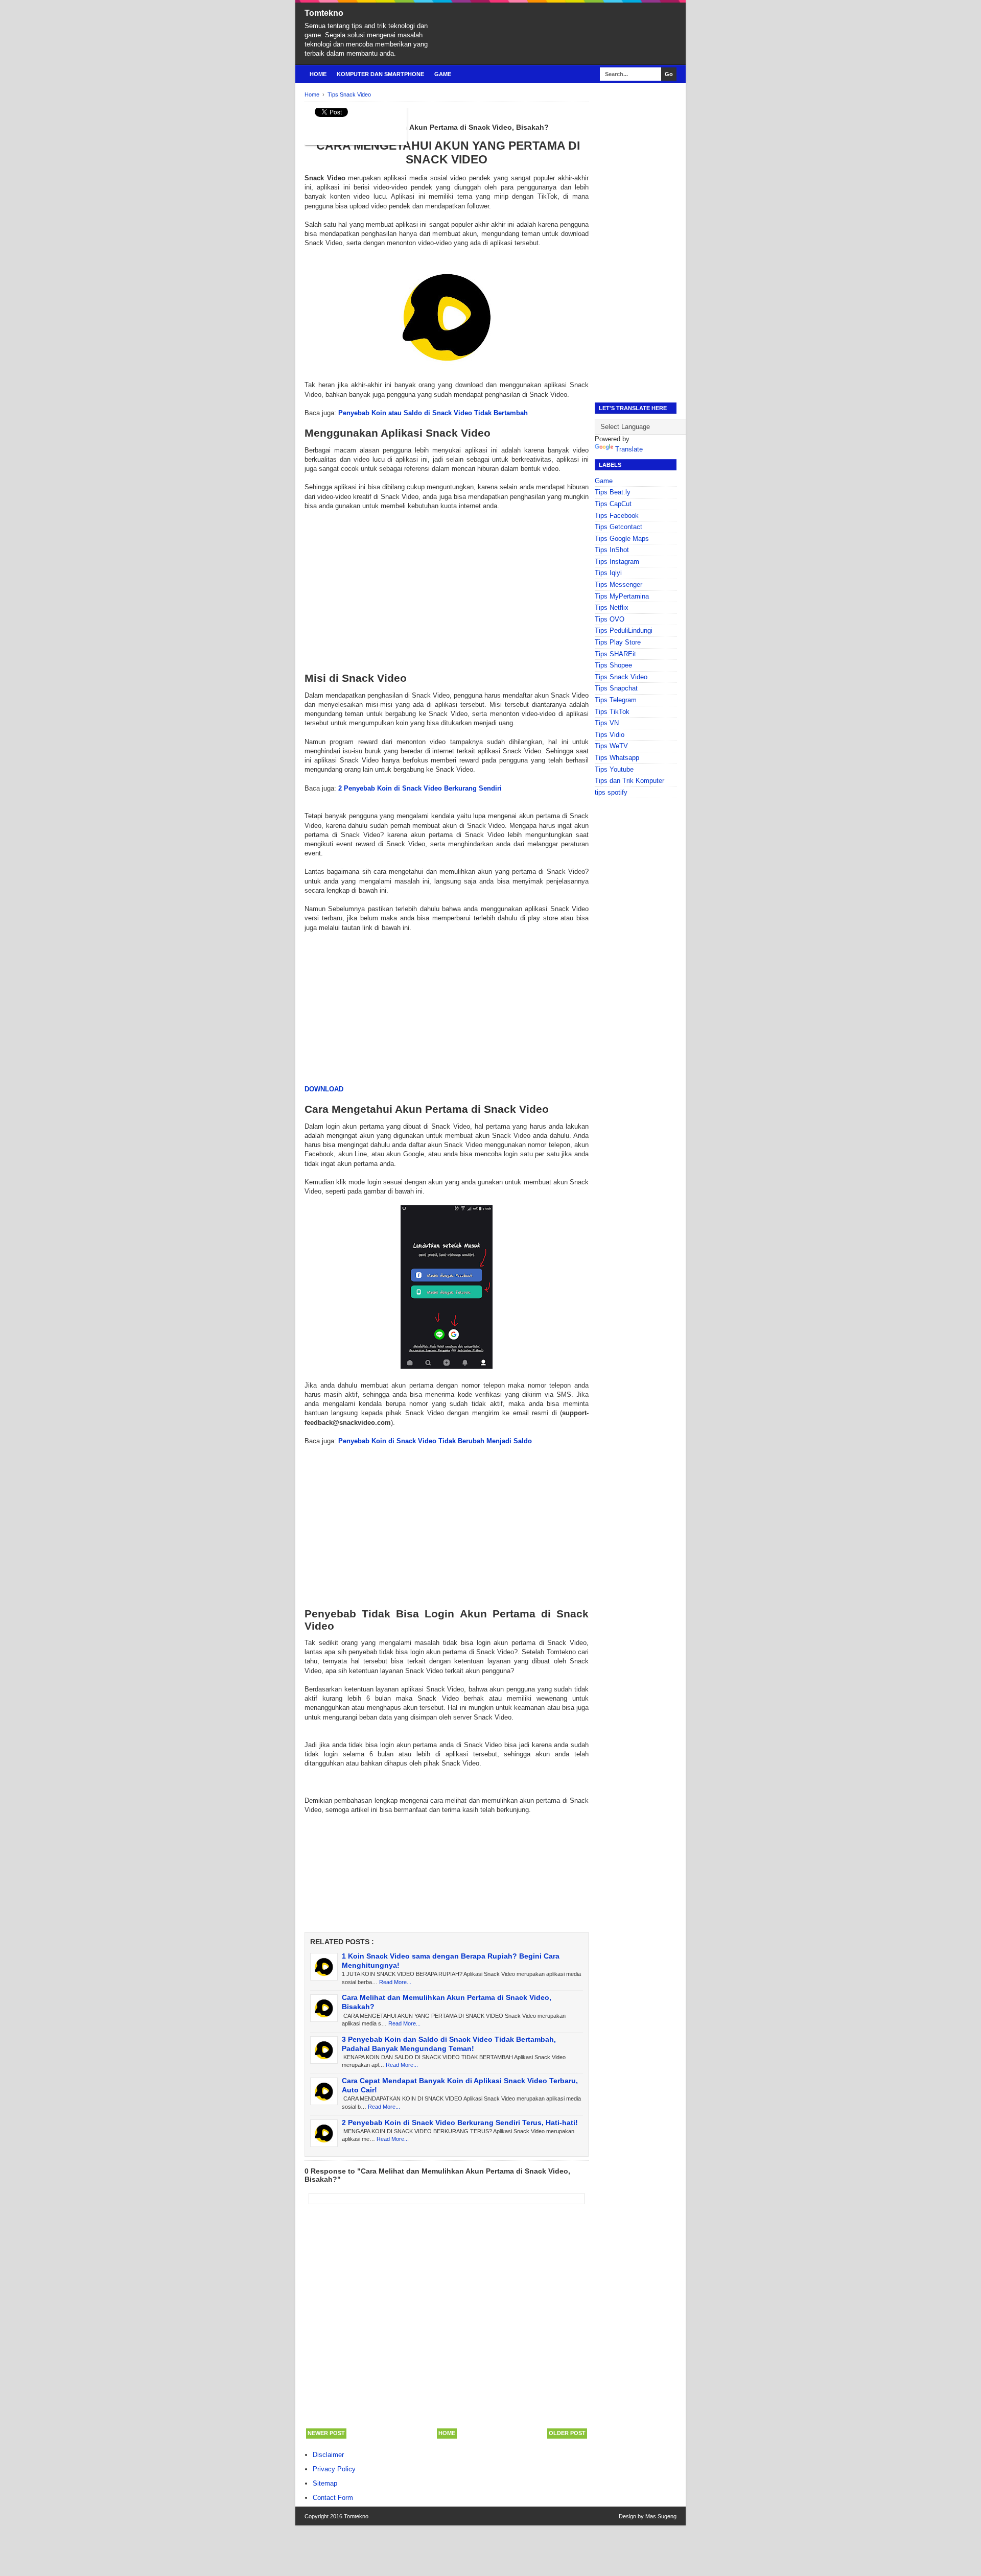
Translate (629, 449)
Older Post (567, 2433)
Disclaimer (328, 2455)
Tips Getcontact (618, 527)
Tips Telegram (616, 700)
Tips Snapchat (616, 688)
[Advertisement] (447, 591)
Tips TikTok (612, 712)
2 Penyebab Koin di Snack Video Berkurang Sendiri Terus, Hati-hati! (460, 2122)
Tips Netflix (612, 607)
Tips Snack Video (621, 677)
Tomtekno (324, 13)
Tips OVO (610, 619)
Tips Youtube (614, 769)
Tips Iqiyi (608, 573)
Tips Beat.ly (613, 492)
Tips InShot (612, 550)
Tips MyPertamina (622, 596)
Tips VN (607, 723)
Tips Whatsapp (617, 758)
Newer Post (326, 2433)
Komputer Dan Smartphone (380, 74)
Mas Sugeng (661, 2516)
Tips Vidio (610, 735)
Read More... (395, 1982)
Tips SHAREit (615, 654)
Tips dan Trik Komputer (629, 781)
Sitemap (325, 2483)
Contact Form (333, 2498)
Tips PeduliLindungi (624, 630)
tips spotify (611, 792)
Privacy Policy (334, 2469)
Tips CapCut (613, 504)
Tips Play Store (618, 642)
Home (318, 74)
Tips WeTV (611, 746)
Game (443, 74)
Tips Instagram (617, 562)
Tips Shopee (613, 665)
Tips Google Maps (622, 539)
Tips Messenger (618, 585)
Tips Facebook (617, 516)
